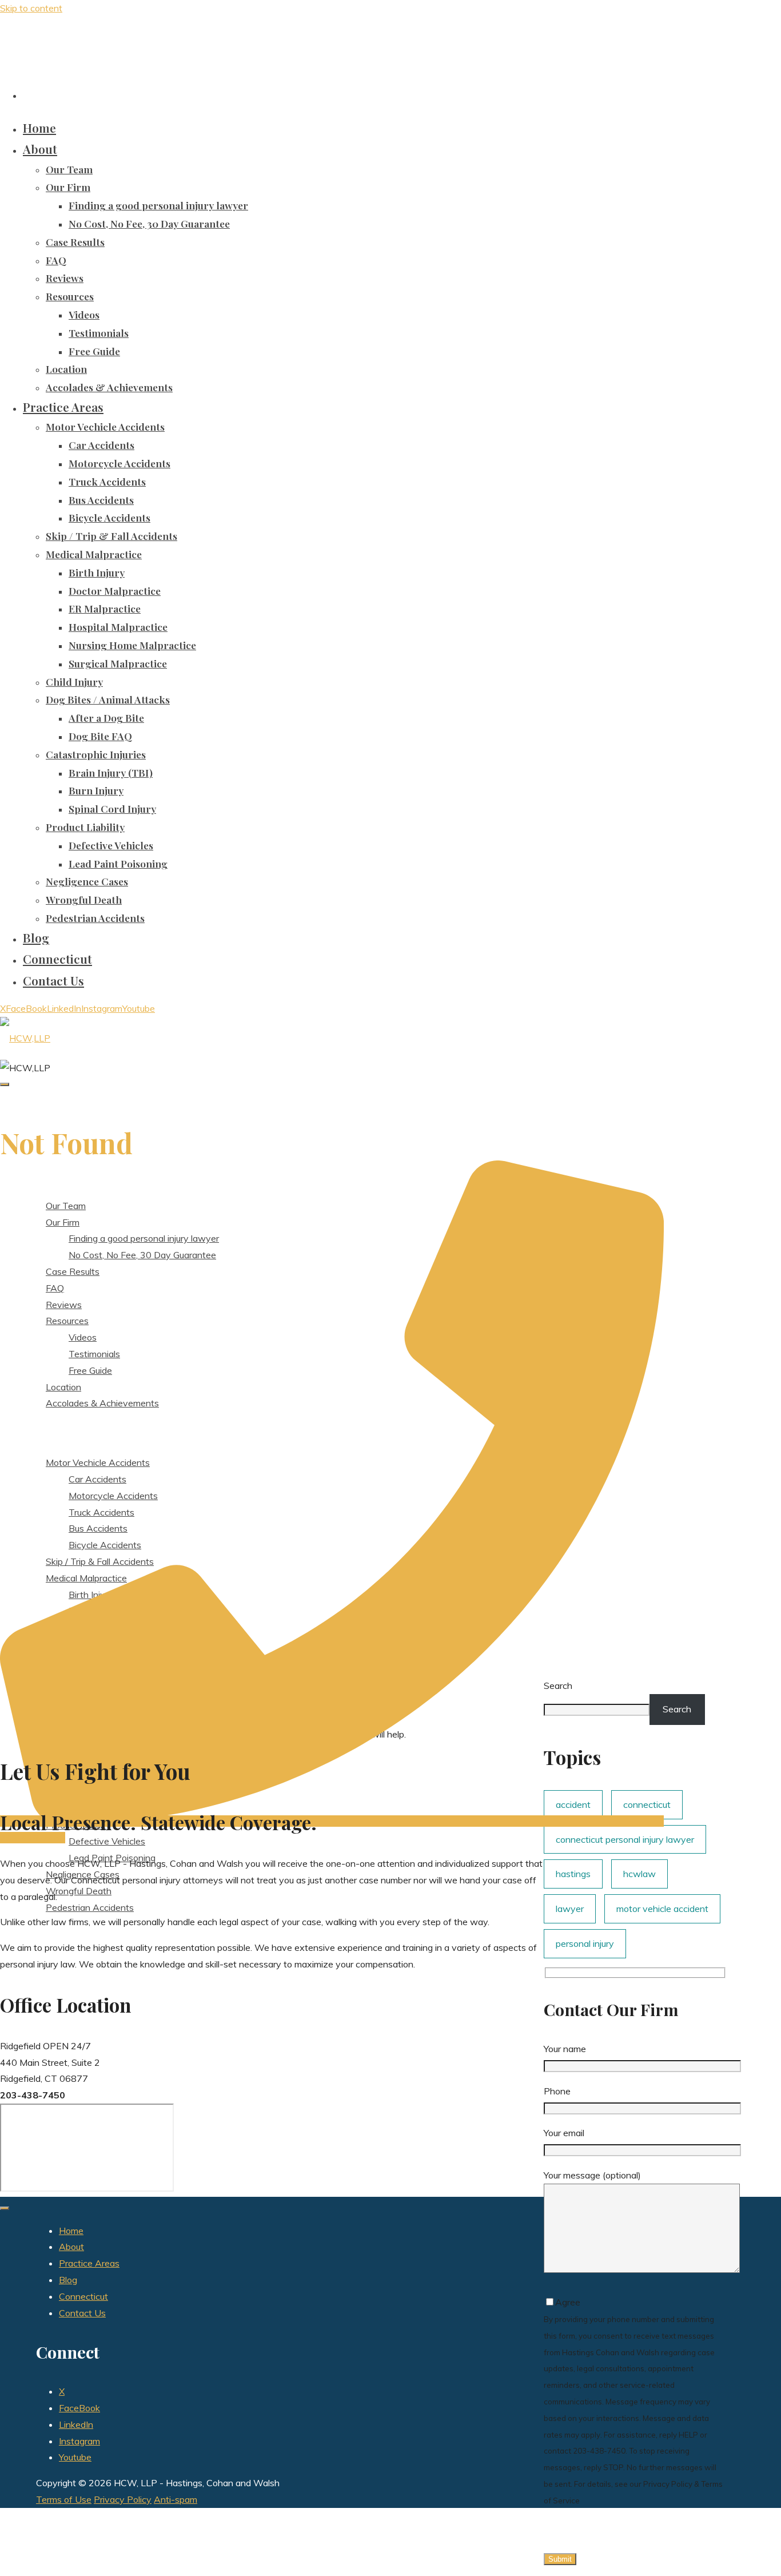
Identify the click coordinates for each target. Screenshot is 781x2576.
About (71, 2247)
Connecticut (83, 2296)
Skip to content (31, 8)
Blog (68, 2280)
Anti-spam (176, 2499)
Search (677, 1709)
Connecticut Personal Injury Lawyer (625, 1839)
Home (71, 2231)
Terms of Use (64, 2499)
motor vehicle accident (662, 1909)
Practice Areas (89, 2263)
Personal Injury (585, 1943)
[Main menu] (5, 1084)
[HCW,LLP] (25, 1038)
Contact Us (82, 2313)
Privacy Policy (123, 2499)
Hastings (573, 1874)
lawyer (570, 1909)
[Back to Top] (5, 2208)
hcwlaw (639, 1874)
